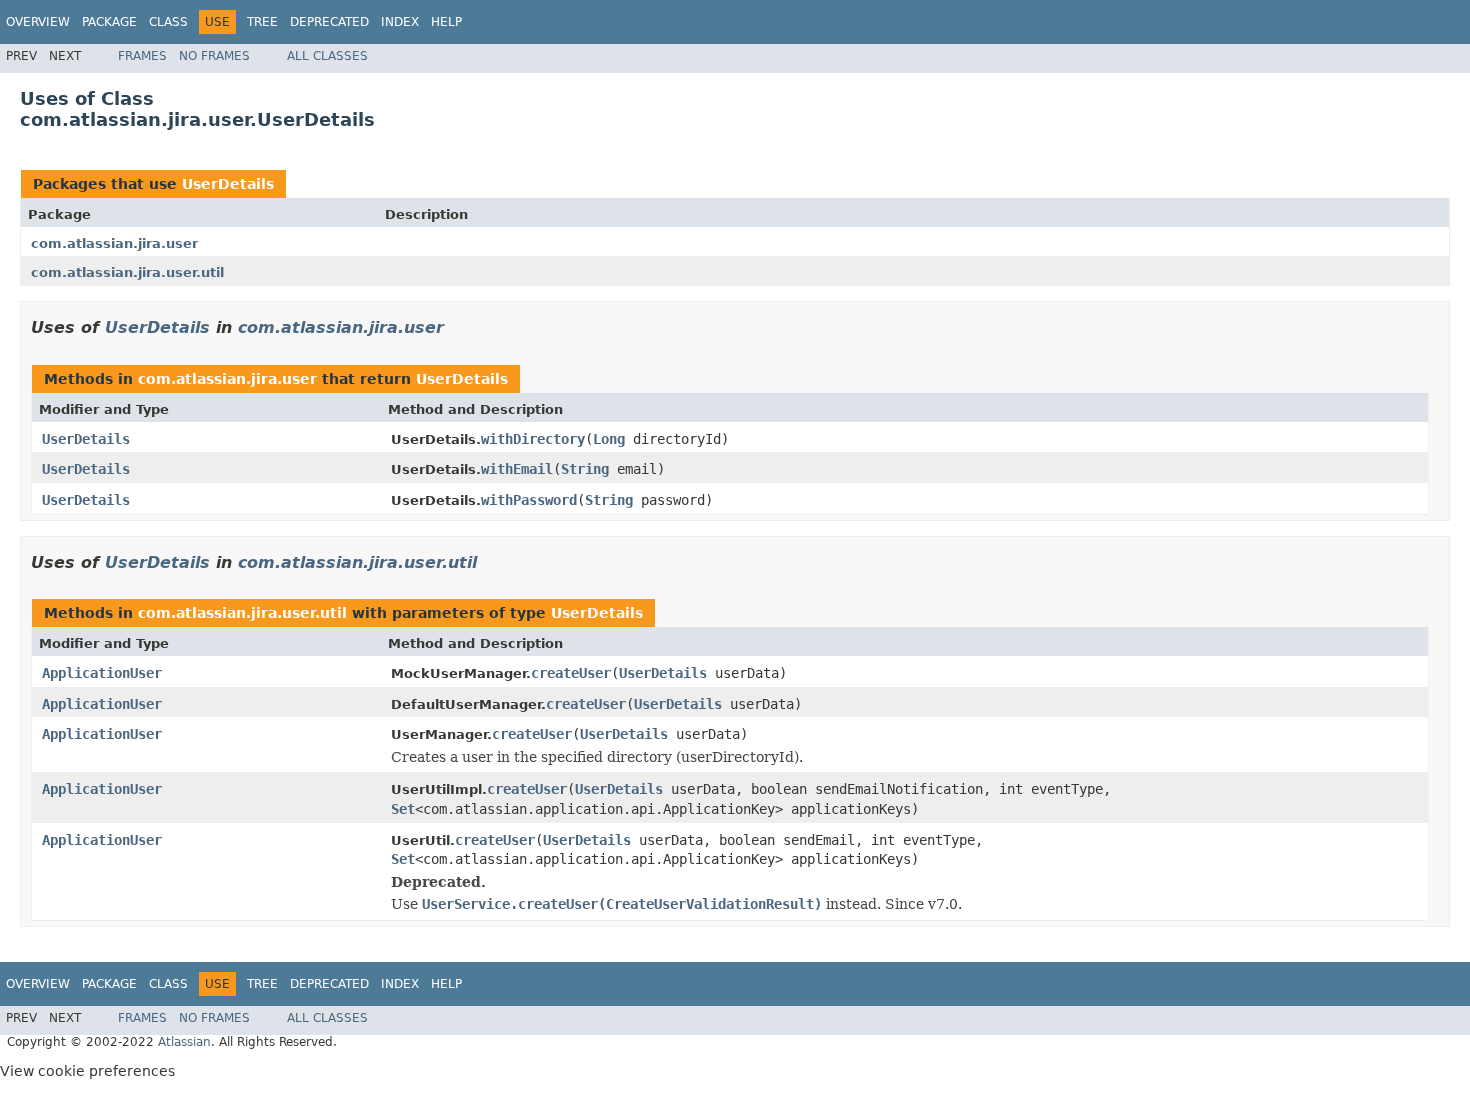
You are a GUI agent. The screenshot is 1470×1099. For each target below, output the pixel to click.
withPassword (529, 500)
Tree (262, 22)
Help (446, 22)
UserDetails (228, 184)
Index (400, 22)
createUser (571, 673)
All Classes (327, 56)
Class (168, 22)
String (585, 469)
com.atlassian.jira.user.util (127, 272)
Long (609, 439)
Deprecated (329, 22)
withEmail (517, 469)
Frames (142, 56)
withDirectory (533, 439)
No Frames (214, 56)
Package (109, 22)
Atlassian (184, 1042)
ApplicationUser (102, 673)
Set (403, 809)
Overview (38, 22)
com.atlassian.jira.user (114, 243)
